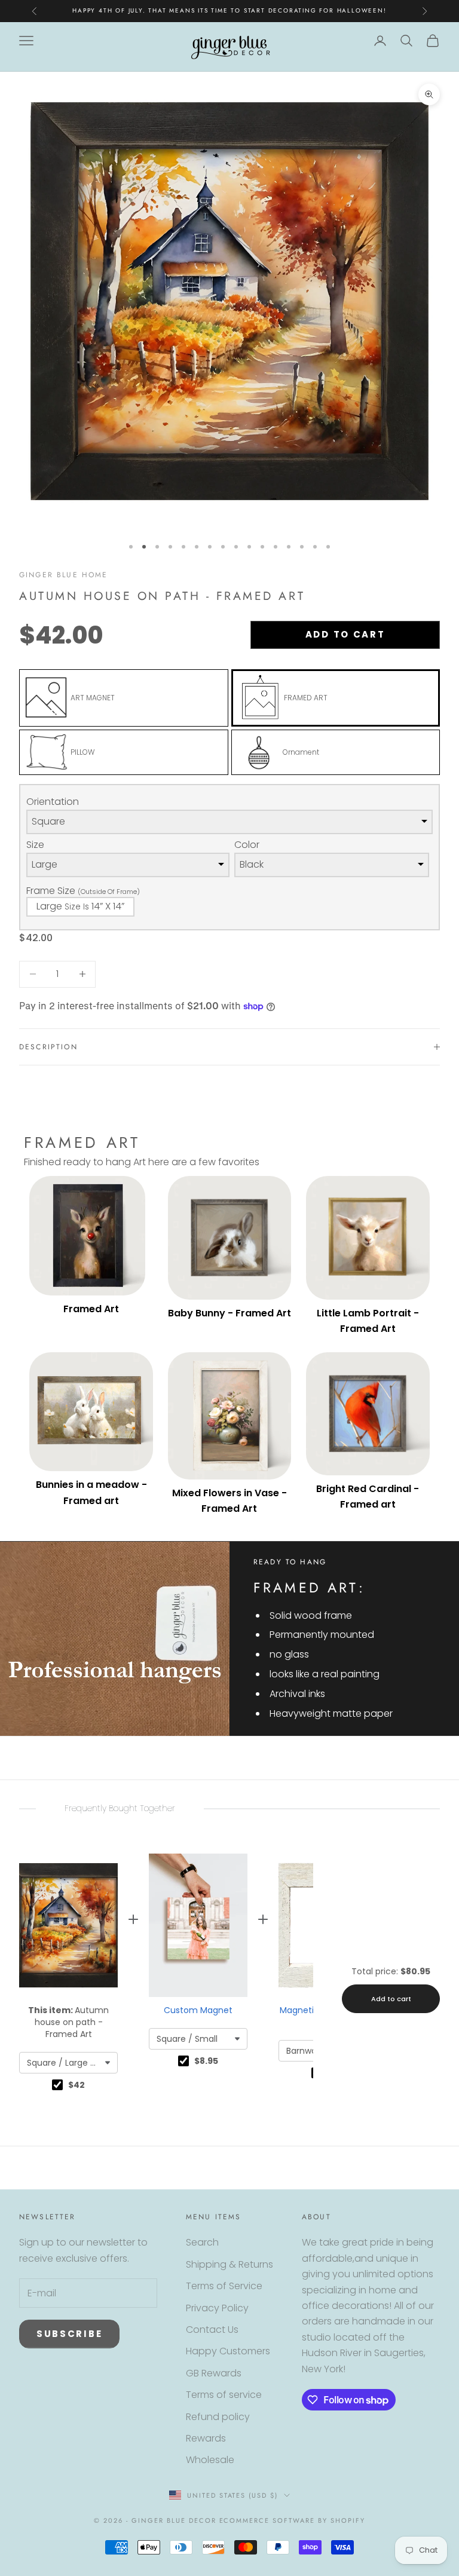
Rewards (206, 2438)
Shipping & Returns (229, 2264)
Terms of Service (224, 2286)
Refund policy (218, 2417)
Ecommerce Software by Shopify (292, 2520)
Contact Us (212, 2330)
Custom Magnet (198, 2010)
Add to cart (345, 634)
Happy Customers (228, 2351)
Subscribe (69, 2334)
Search (202, 2242)
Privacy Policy (217, 2308)
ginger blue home (64, 575)
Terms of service (224, 2395)
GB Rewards (214, 2373)
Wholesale (210, 2460)
